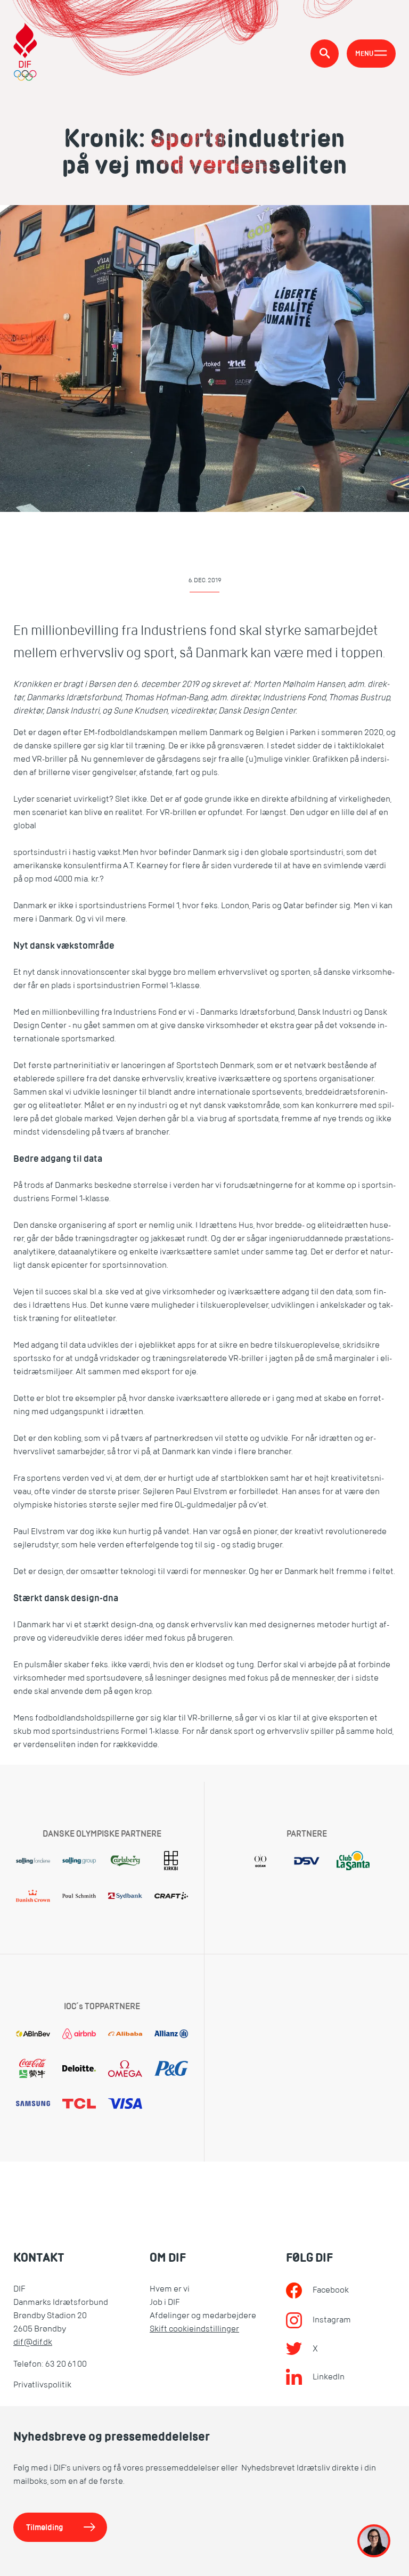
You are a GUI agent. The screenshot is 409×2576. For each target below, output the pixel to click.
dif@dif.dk (33, 2342)
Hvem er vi (170, 2289)
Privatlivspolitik (42, 2385)
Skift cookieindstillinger (194, 2329)
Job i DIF (165, 2302)
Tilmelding (45, 2527)
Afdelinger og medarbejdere (203, 2316)
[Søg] (325, 54)
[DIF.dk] (25, 53)
